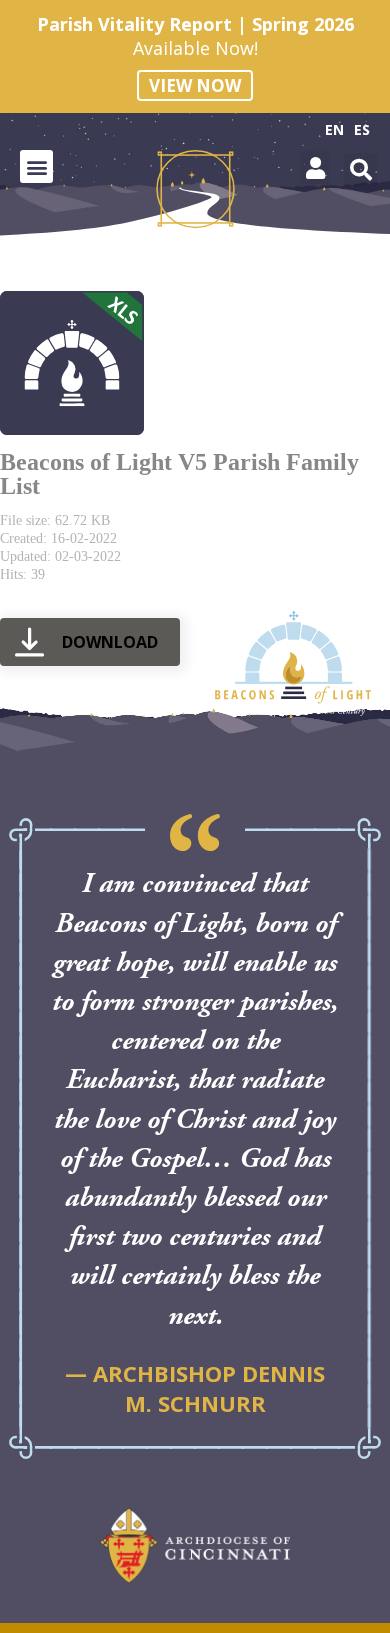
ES (362, 129)
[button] (36, 166)
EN (334, 129)
